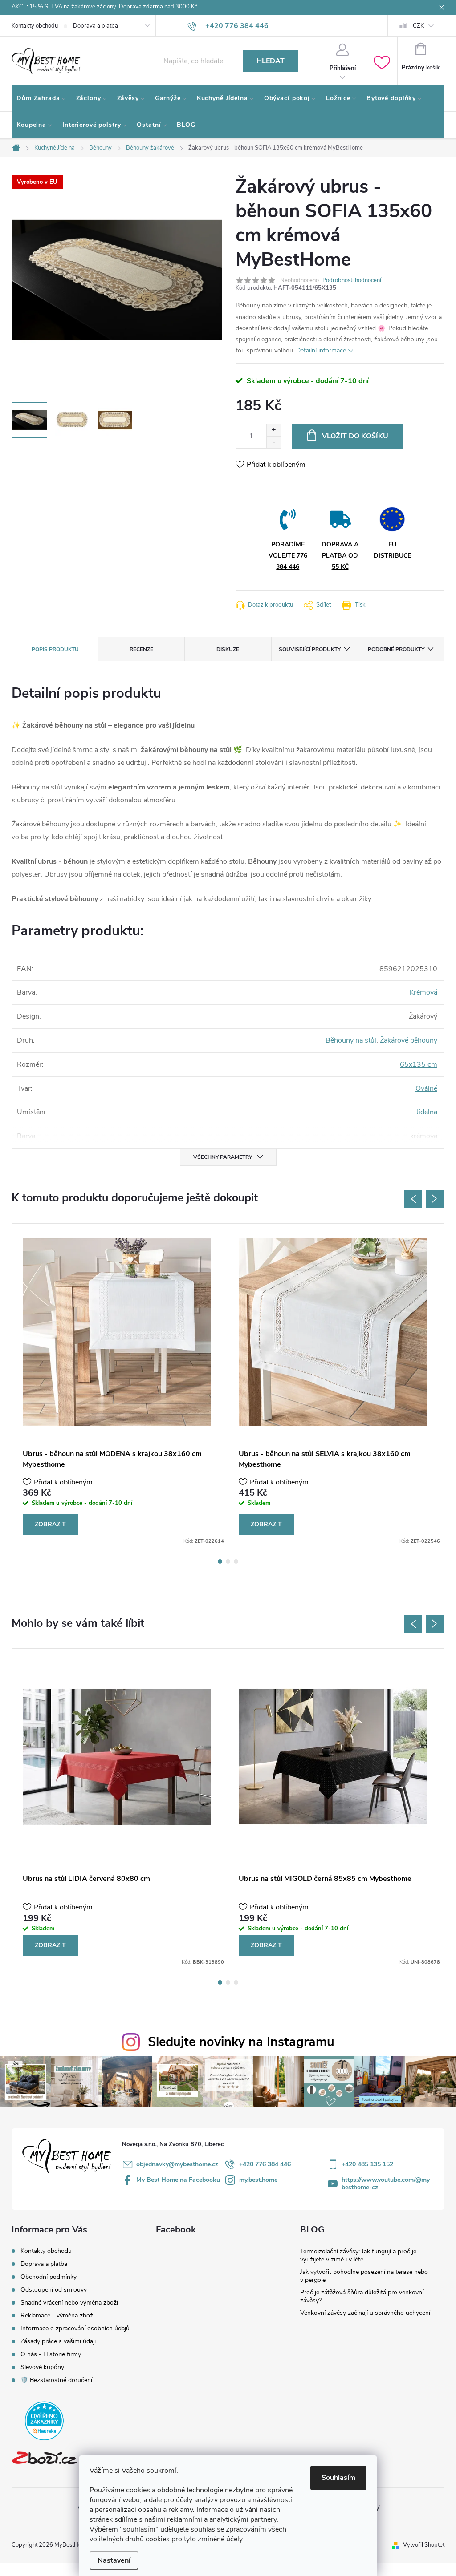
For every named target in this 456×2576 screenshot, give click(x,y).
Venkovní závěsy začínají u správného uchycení (365, 2313)
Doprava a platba (96, 26)
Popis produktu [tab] (55, 649)
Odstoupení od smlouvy (54, 2290)
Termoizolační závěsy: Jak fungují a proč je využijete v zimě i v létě (358, 2255)
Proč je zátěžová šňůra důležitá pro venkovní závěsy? (362, 2296)
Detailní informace (321, 350)
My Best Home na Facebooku (178, 2180)
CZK (418, 26)
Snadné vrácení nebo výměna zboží (69, 2303)
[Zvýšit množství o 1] (274, 430)
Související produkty (310, 649)
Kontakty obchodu (35, 26)
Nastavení (114, 2560)
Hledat (271, 61)
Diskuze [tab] (228, 649)
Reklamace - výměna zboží (57, 2315)
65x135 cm (419, 1064)
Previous (413, 1199)
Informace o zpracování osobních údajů (75, 2328)
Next (435, 1199)
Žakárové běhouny (409, 1040)
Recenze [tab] (141, 649)
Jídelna (427, 1112)
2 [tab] (228, 1561)
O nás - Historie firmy (51, 2354)
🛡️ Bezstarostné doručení (56, 2380)
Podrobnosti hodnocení (352, 280)
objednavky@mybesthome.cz (177, 2164)
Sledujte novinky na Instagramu (241, 2042)
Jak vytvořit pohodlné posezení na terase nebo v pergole (364, 2276)
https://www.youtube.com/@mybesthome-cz (386, 2184)
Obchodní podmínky (49, 2277)
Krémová (423, 992)
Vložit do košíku (355, 436)
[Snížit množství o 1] (274, 442)
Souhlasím (338, 2478)
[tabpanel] (120, 1385)
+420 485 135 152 (367, 2164)
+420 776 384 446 (265, 2164)
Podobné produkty (396, 649)
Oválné (426, 1088)
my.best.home (258, 2180)
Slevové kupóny (42, 2367)
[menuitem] (41, 98)
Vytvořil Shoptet (424, 2545)
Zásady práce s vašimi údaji (58, 2341)
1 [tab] (220, 1561)
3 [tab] (236, 1561)
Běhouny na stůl (351, 1040)
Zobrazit (50, 1524)
